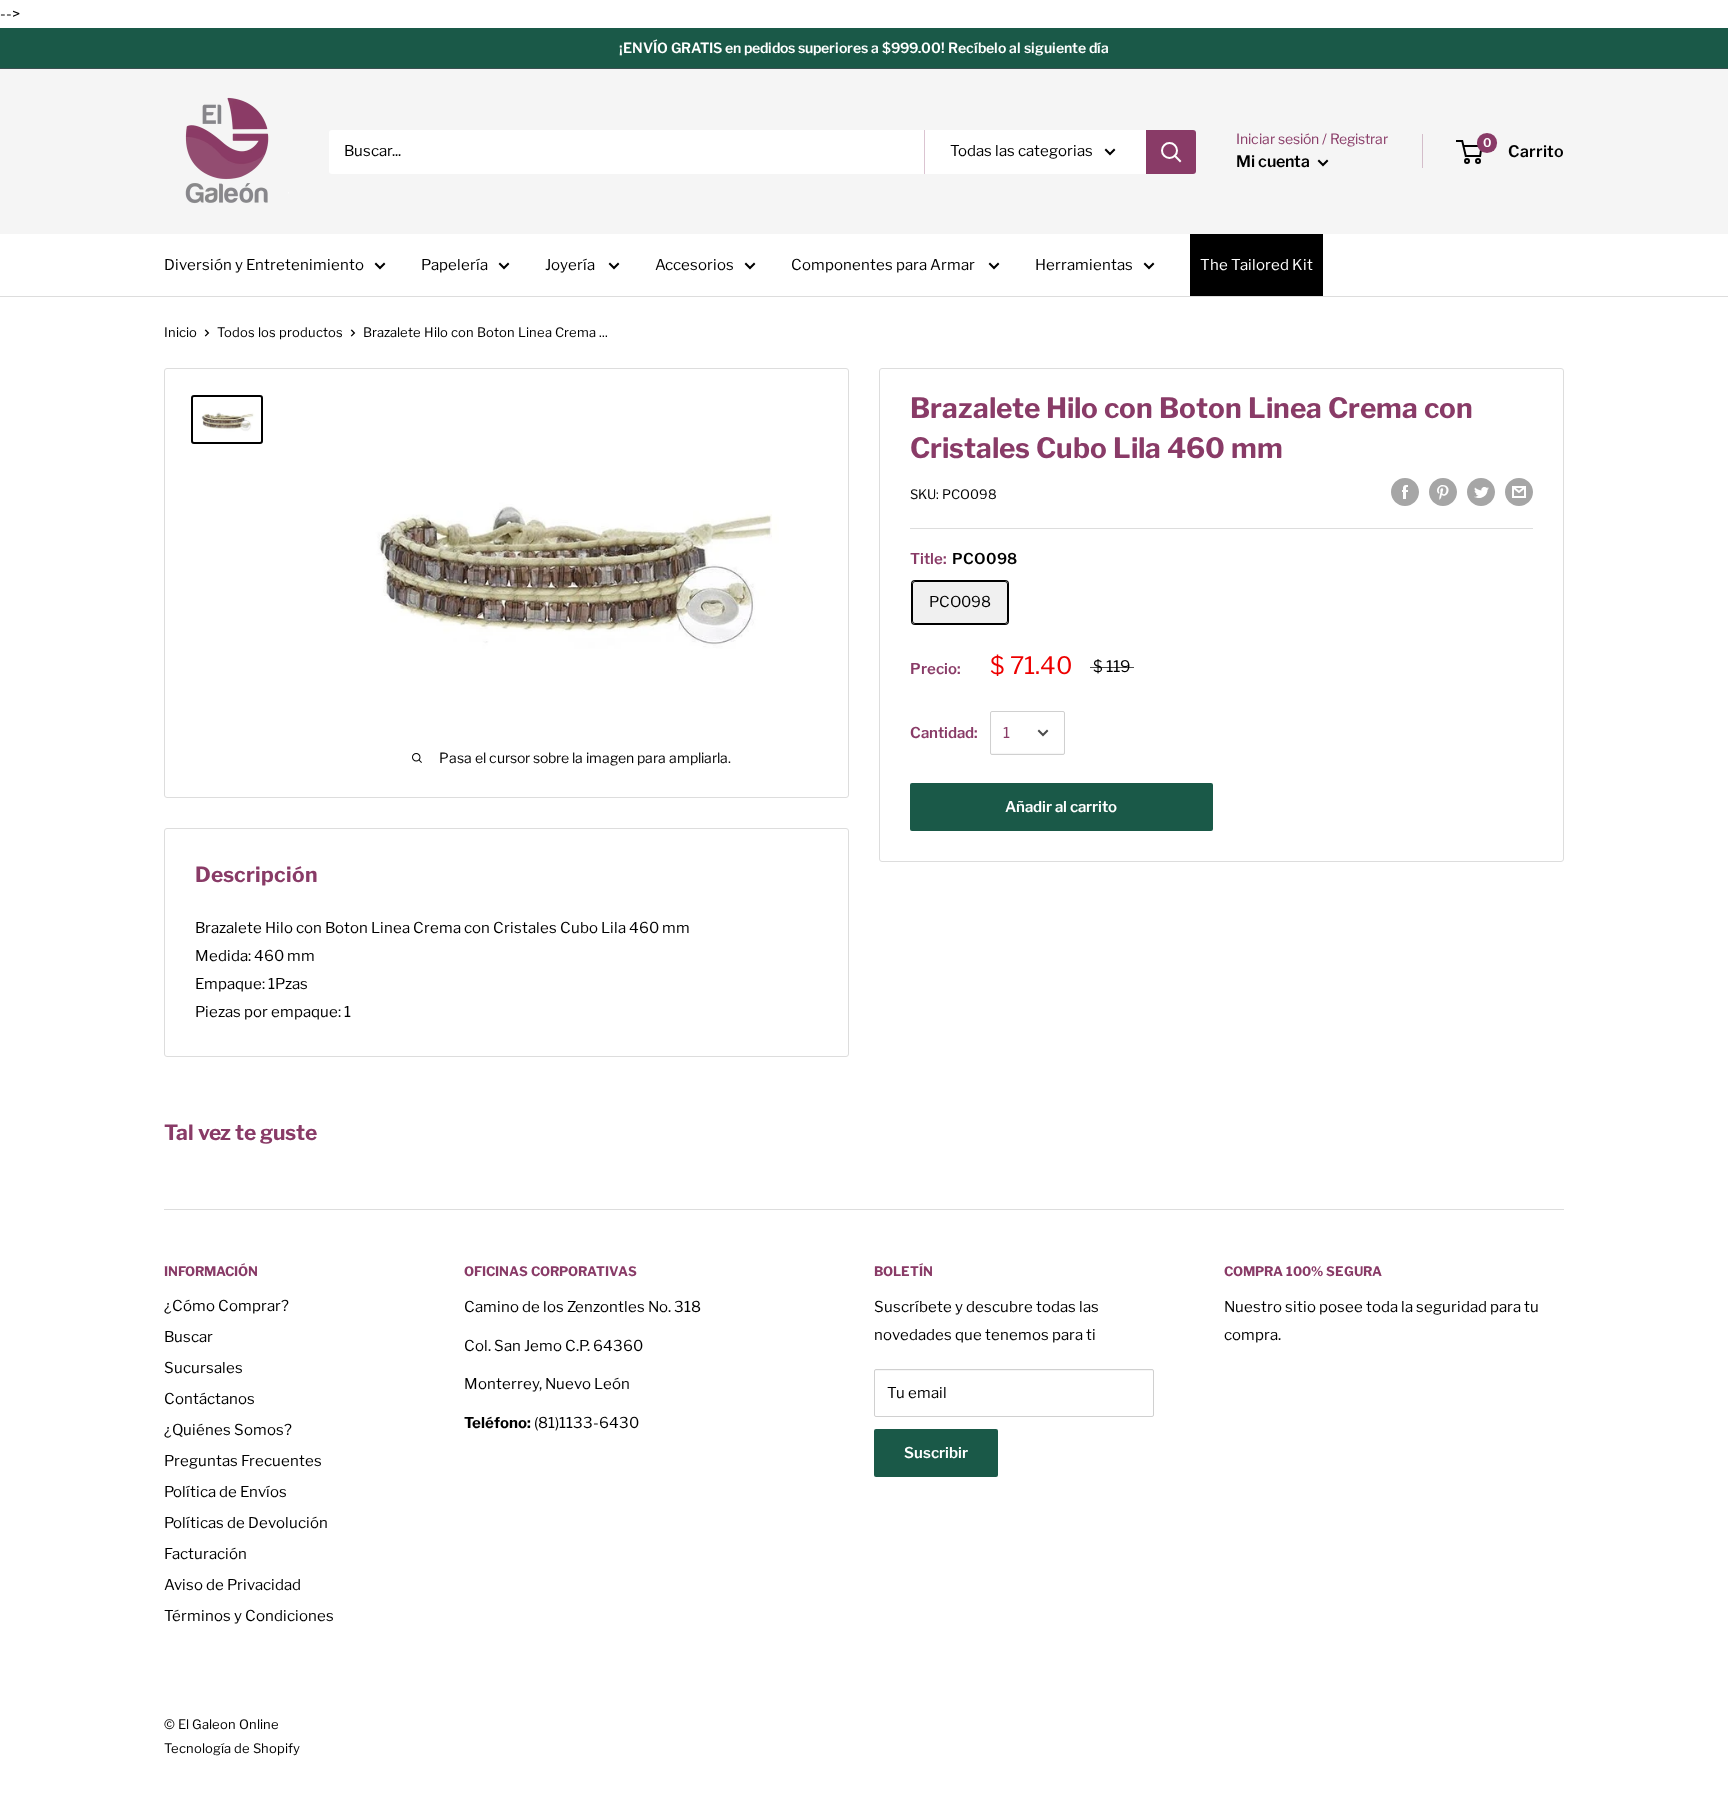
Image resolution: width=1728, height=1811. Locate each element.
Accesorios (694, 265)
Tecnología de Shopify (232, 1748)
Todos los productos (280, 332)
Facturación (205, 1554)
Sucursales (203, 1368)
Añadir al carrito (1061, 807)
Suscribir (936, 1453)
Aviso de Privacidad (232, 1585)
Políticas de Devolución (246, 1523)
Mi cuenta (1274, 161)
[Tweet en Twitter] (1481, 491)
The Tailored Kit (1256, 265)
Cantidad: (944, 733)
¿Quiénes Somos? (228, 1430)
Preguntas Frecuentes (243, 1461)
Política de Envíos (225, 1492)
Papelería (454, 265)
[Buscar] (1171, 152)
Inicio (180, 332)
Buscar (188, 1337)
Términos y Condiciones (249, 1616)
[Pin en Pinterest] (1443, 491)
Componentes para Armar (884, 265)
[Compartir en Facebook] (1405, 491)
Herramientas (1084, 265)
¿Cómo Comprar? (226, 1306)
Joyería (571, 265)
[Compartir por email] (1519, 491)
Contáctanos (209, 1399)
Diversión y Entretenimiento (264, 265)
